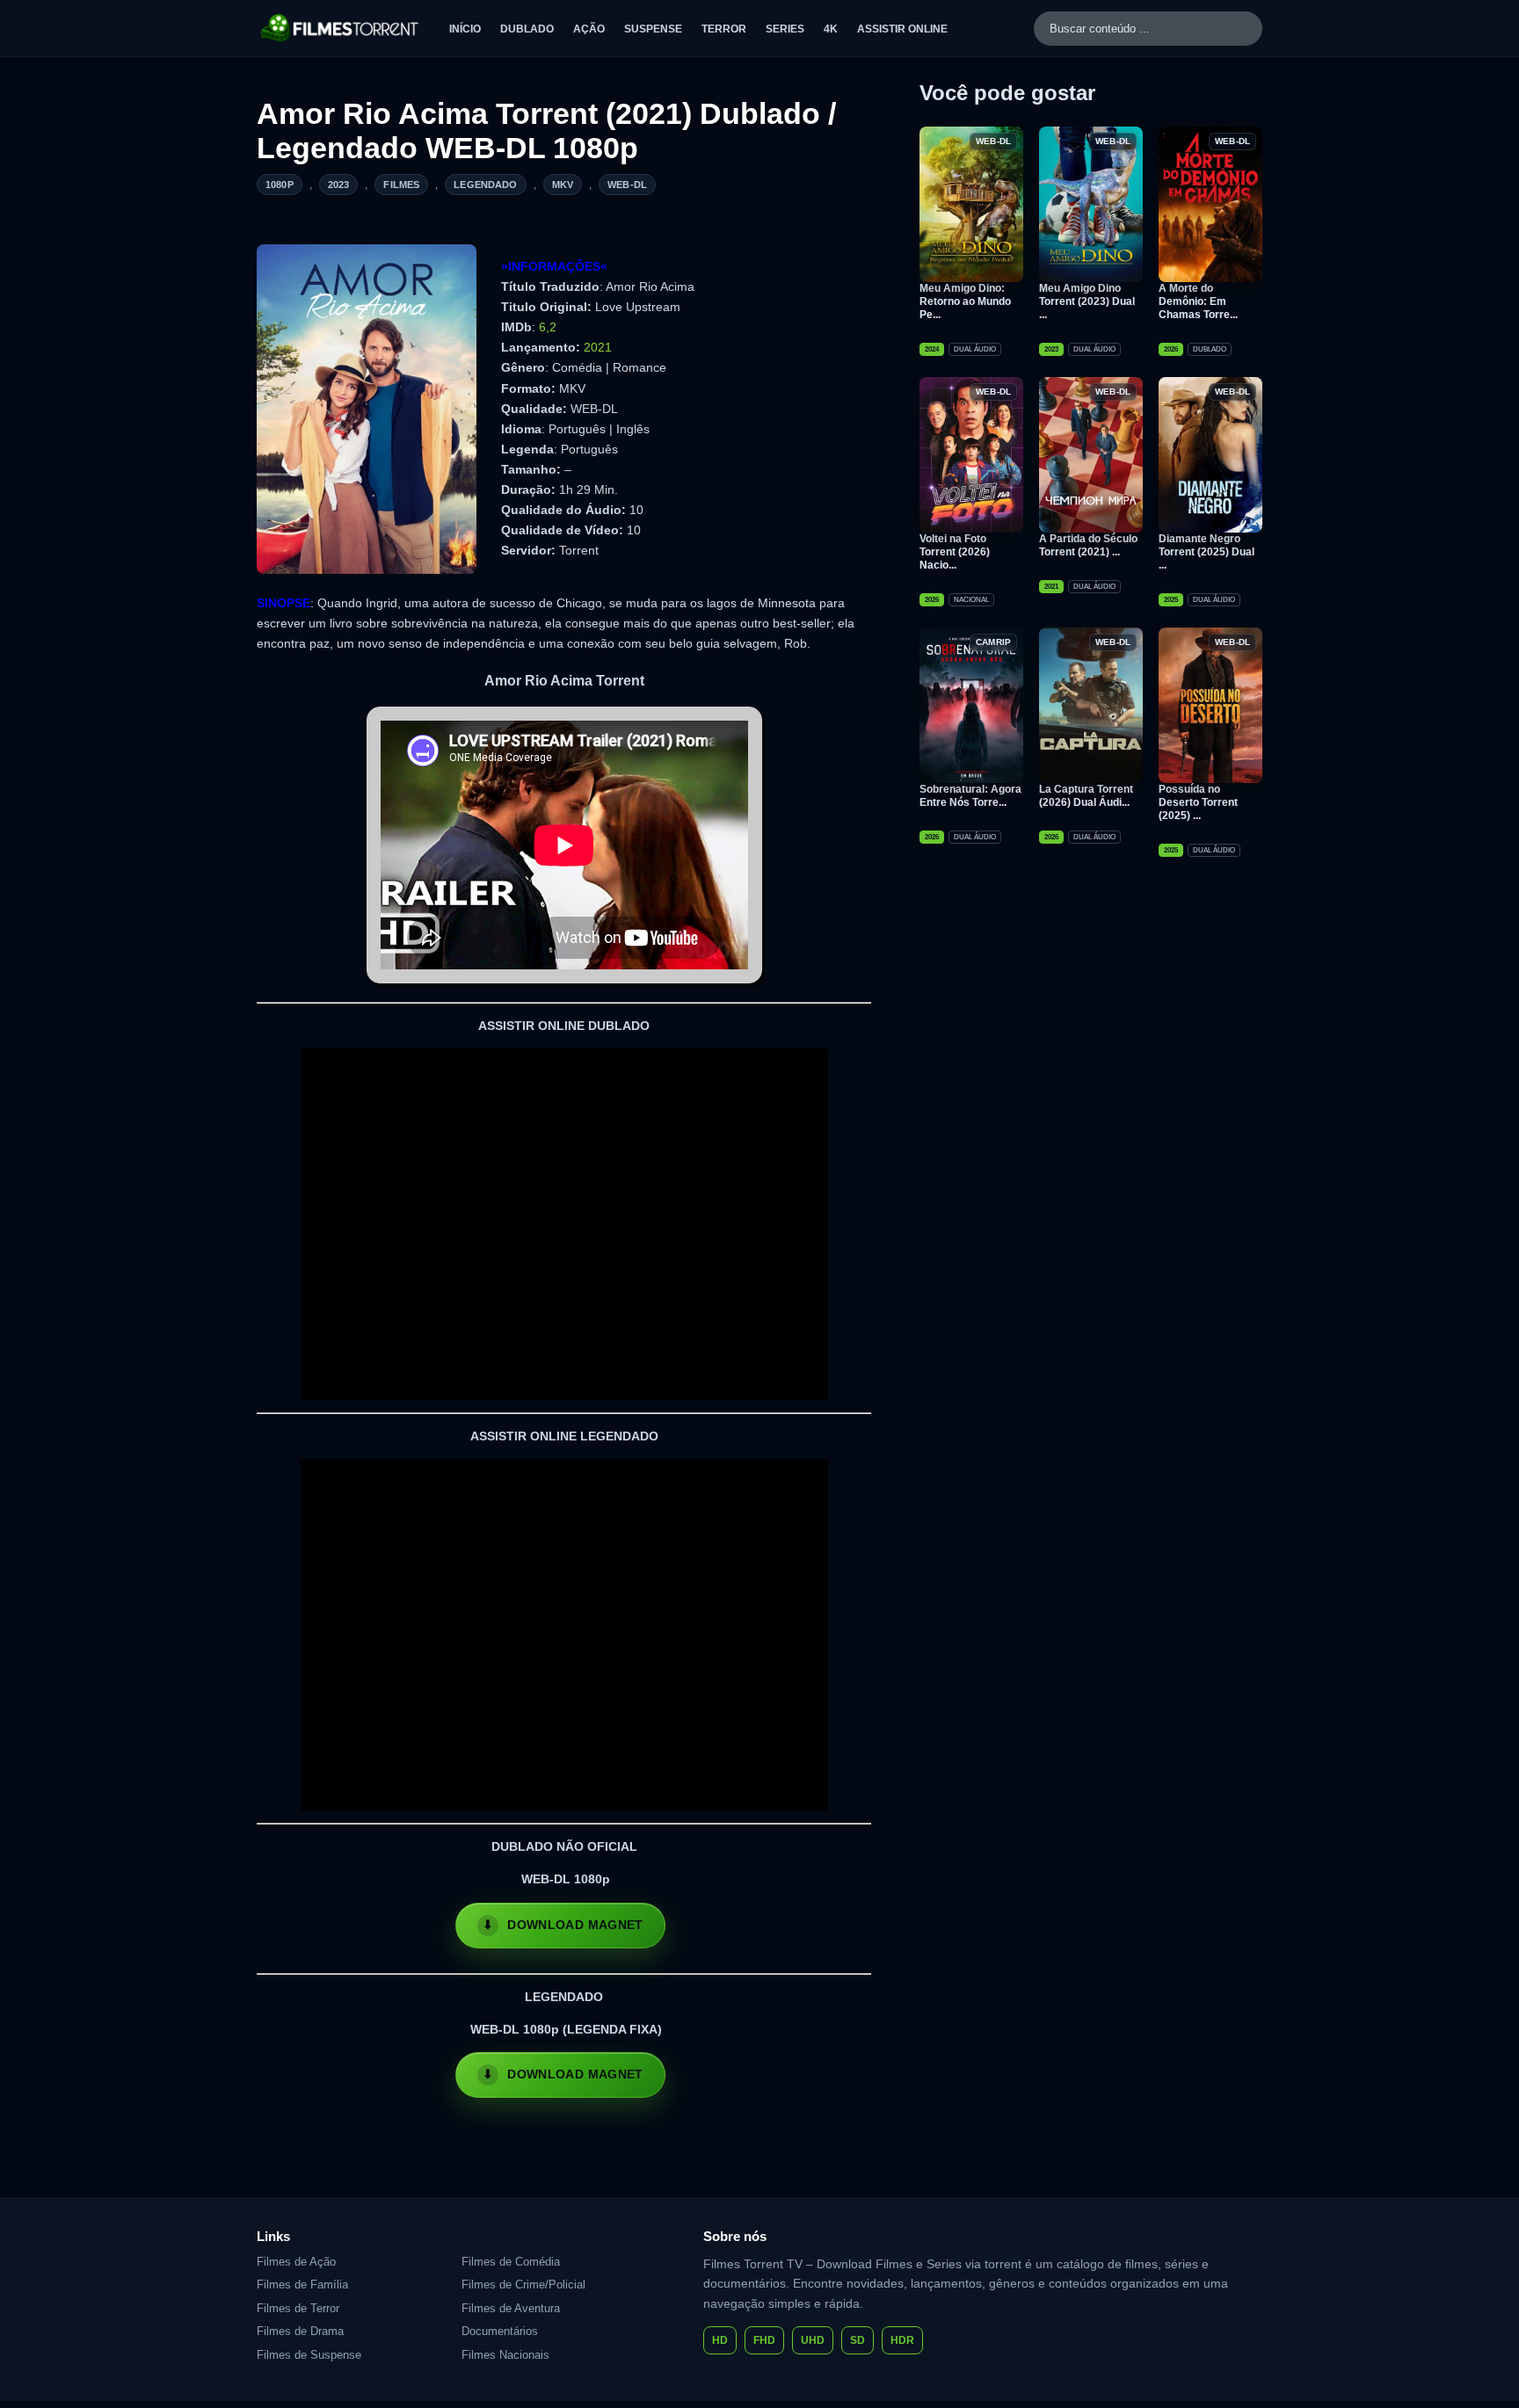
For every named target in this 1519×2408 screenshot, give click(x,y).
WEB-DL (627, 185)
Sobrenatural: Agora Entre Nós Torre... (970, 796)
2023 (339, 185)
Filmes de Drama (300, 2331)
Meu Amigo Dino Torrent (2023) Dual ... (1087, 301)
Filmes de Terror (298, 2308)
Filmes (401, 185)
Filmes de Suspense (309, 2355)
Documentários (500, 2331)
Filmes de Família (302, 2285)
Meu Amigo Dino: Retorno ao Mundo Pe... (965, 301)
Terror (724, 29)
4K (831, 29)
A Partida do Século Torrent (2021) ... (1088, 545)
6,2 (548, 327)
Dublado (527, 29)
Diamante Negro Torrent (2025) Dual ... (1206, 552)
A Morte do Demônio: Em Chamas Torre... (1198, 301)
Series (785, 29)
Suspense (653, 29)
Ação (589, 29)
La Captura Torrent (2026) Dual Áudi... (1086, 796)
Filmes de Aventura (511, 2308)
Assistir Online (902, 29)
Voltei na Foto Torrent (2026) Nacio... (955, 552)
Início (465, 29)
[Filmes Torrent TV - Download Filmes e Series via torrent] (341, 28)
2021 (598, 347)
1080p (280, 185)
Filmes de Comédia (511, 2262)
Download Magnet (575, 1925)
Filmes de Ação (296, 2262)
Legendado (485, 185)
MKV (563, 185)
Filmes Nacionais (505, 2355)
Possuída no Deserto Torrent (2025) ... (1198, 802)
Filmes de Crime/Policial (523, 2285)
